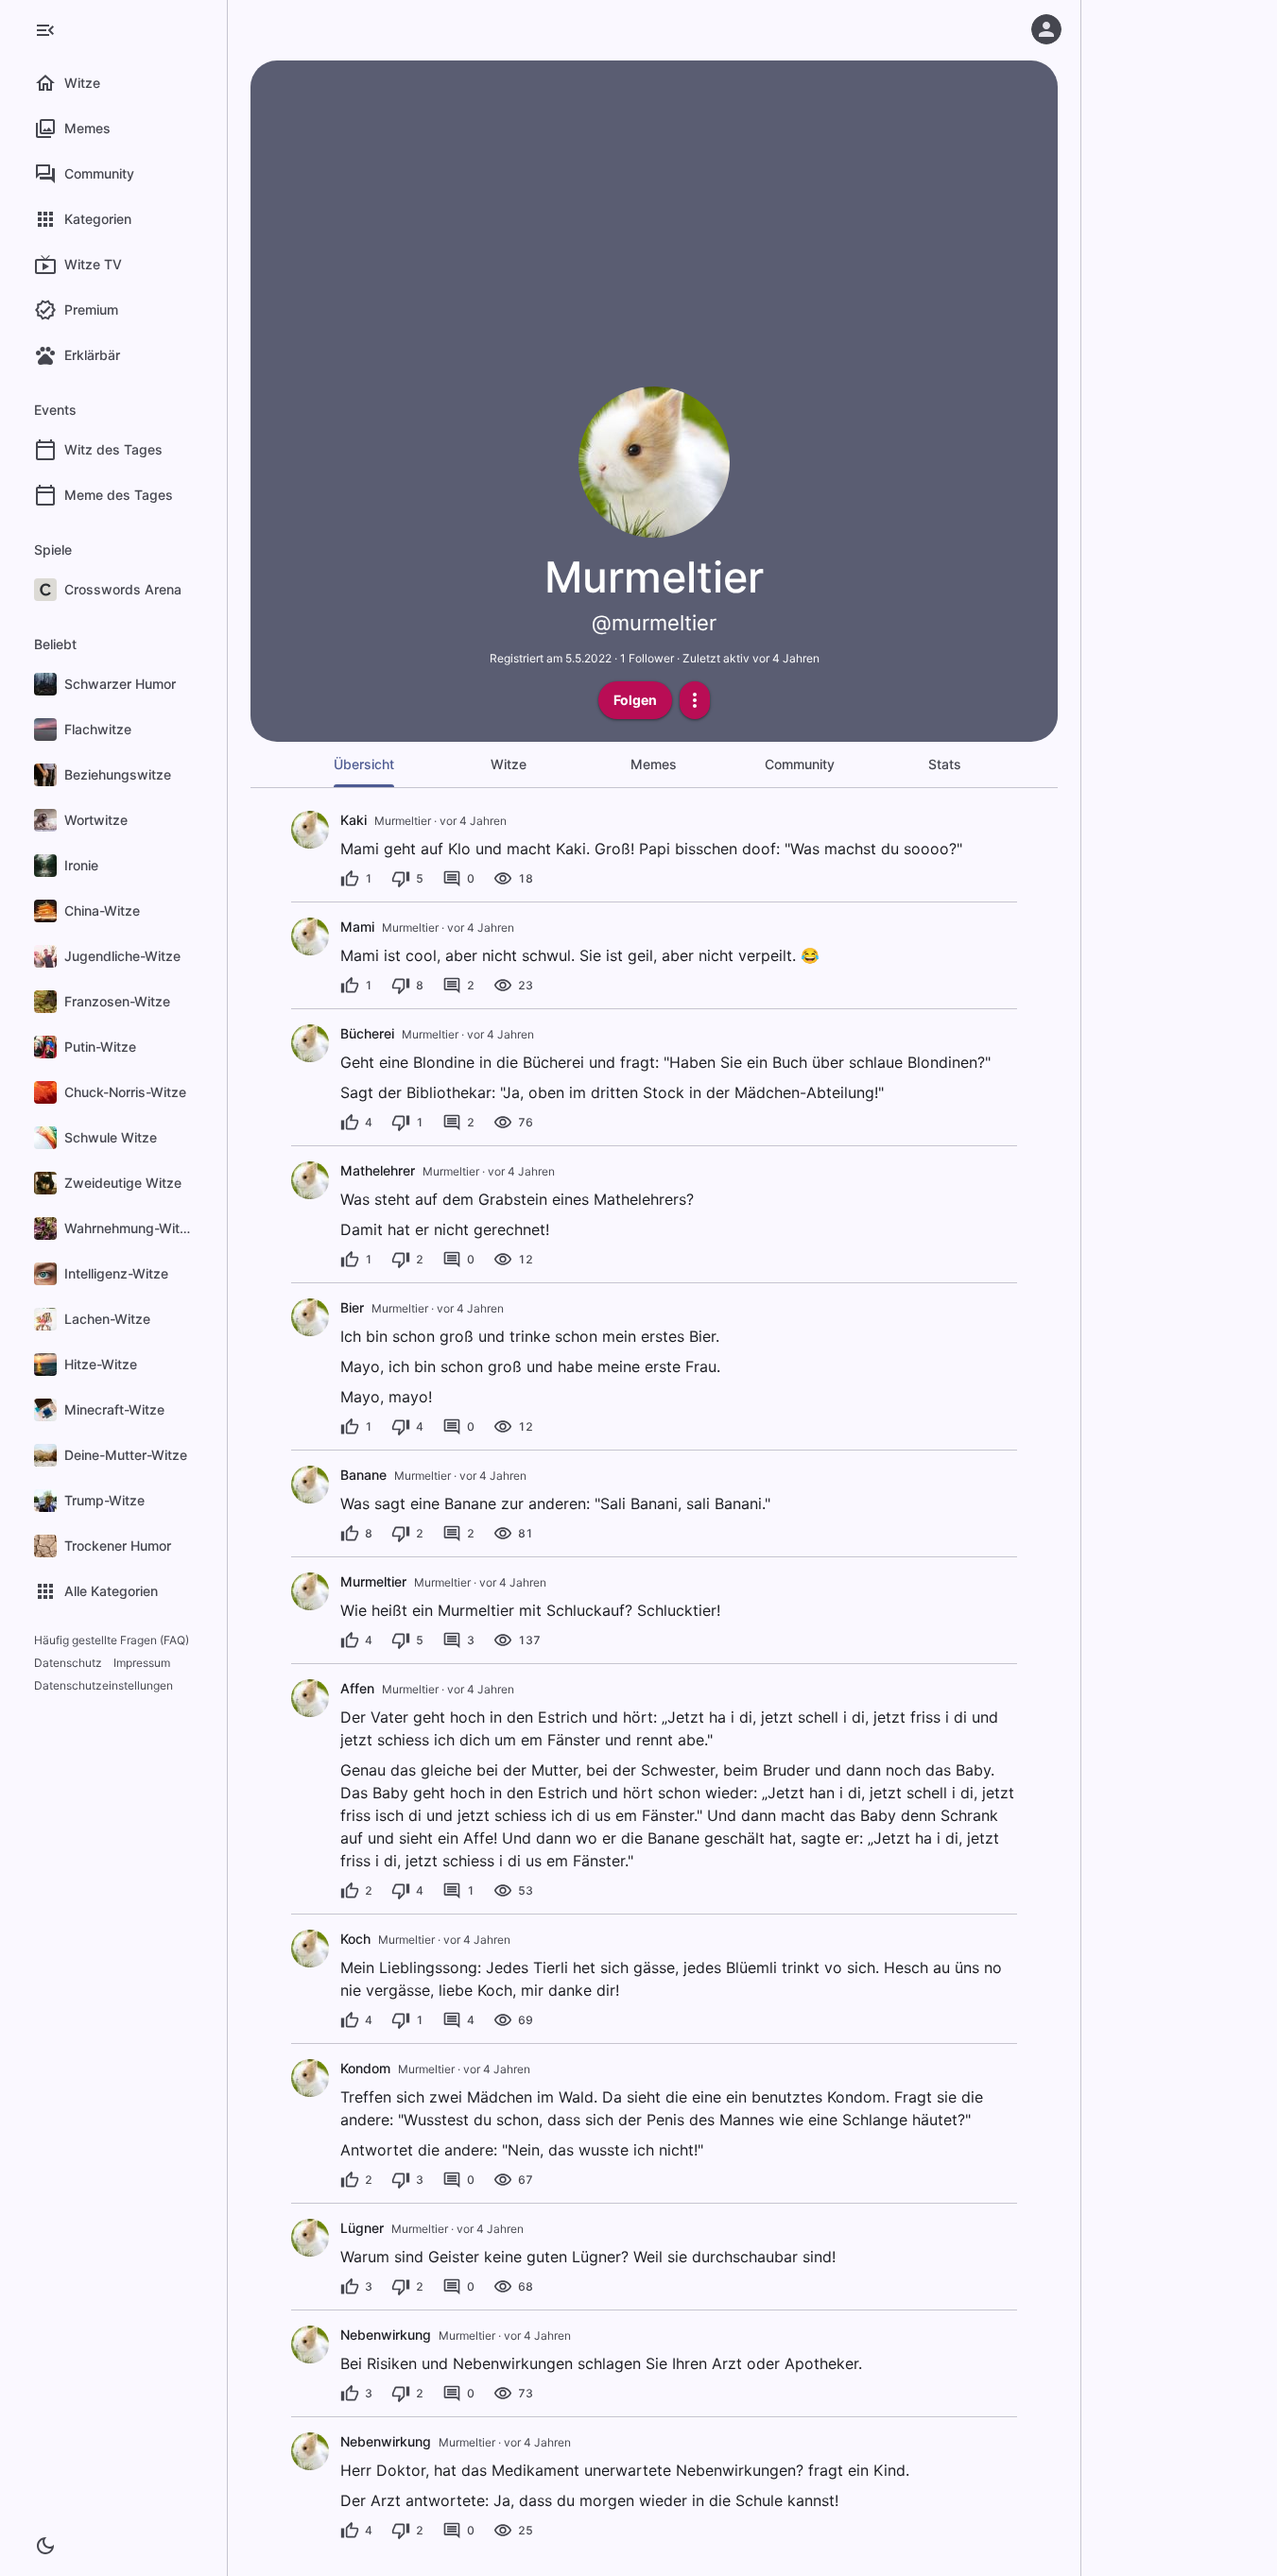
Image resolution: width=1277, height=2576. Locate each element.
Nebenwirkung (386, 2335)
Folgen (635, 700)
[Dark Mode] (45, 2546)
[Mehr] (695, 700)
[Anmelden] (1046, 29)
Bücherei (367, 1033)
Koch (355, 1939)
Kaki (354, 820)
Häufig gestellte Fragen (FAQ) (112, 1640)
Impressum (142, 1663)
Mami (357, 927)
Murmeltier (373, 1581)
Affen (357, 1688)
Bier (352, 1307)
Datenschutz (68, 1663)
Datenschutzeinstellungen (104, 1685)
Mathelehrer (378, 1170)
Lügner (362, 2228)
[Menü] (45, 30)
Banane (363, 1475)
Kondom (365, 2068)
